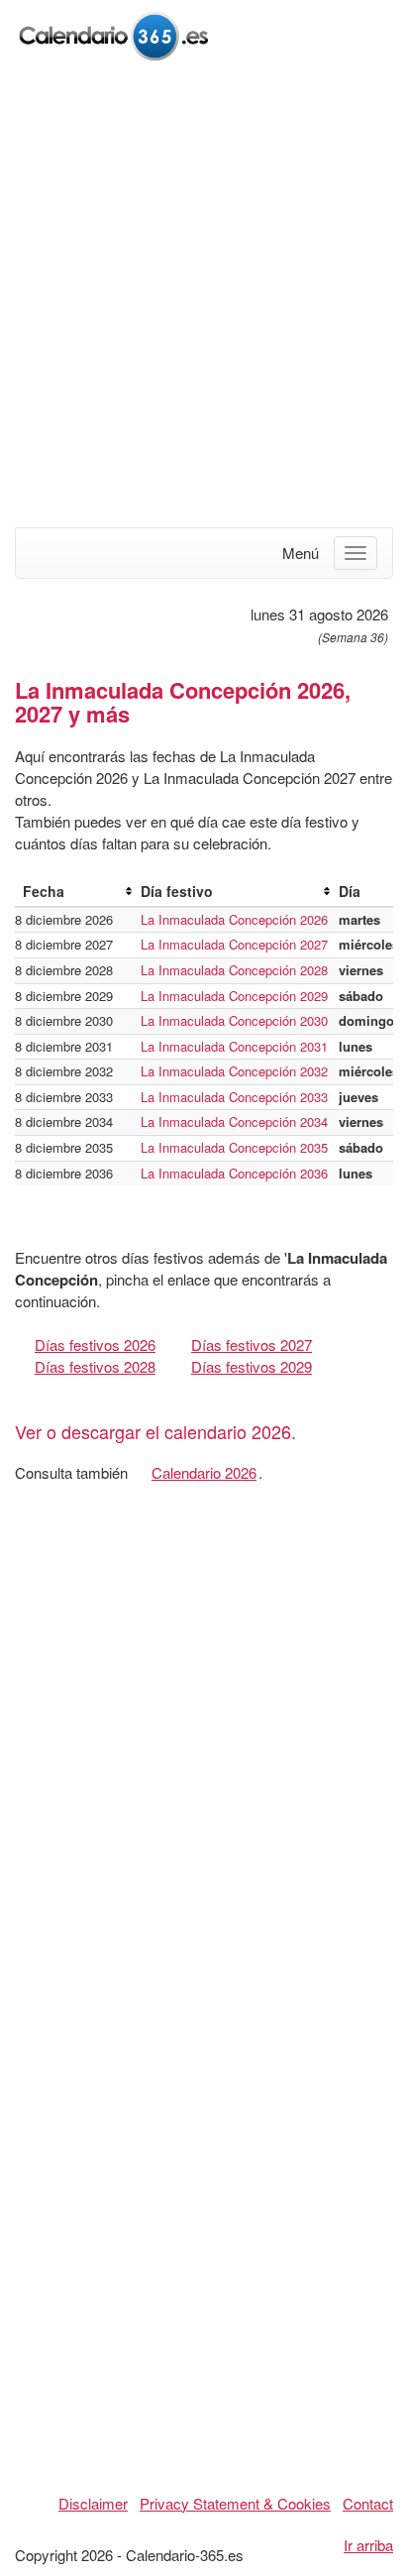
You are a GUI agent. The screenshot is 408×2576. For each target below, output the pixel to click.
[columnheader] (74, 892)
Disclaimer (93, 2503)
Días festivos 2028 (95, 1366)
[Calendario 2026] (114, 33)
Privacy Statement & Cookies (235, 2503)
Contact (368, 2503)
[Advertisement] (204, 296)
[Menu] (356, 553)
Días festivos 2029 (252, 1366)
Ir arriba (368, 2545)
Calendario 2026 (204, 1472)
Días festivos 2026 (95, 1344)
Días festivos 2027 (252, 1344)
